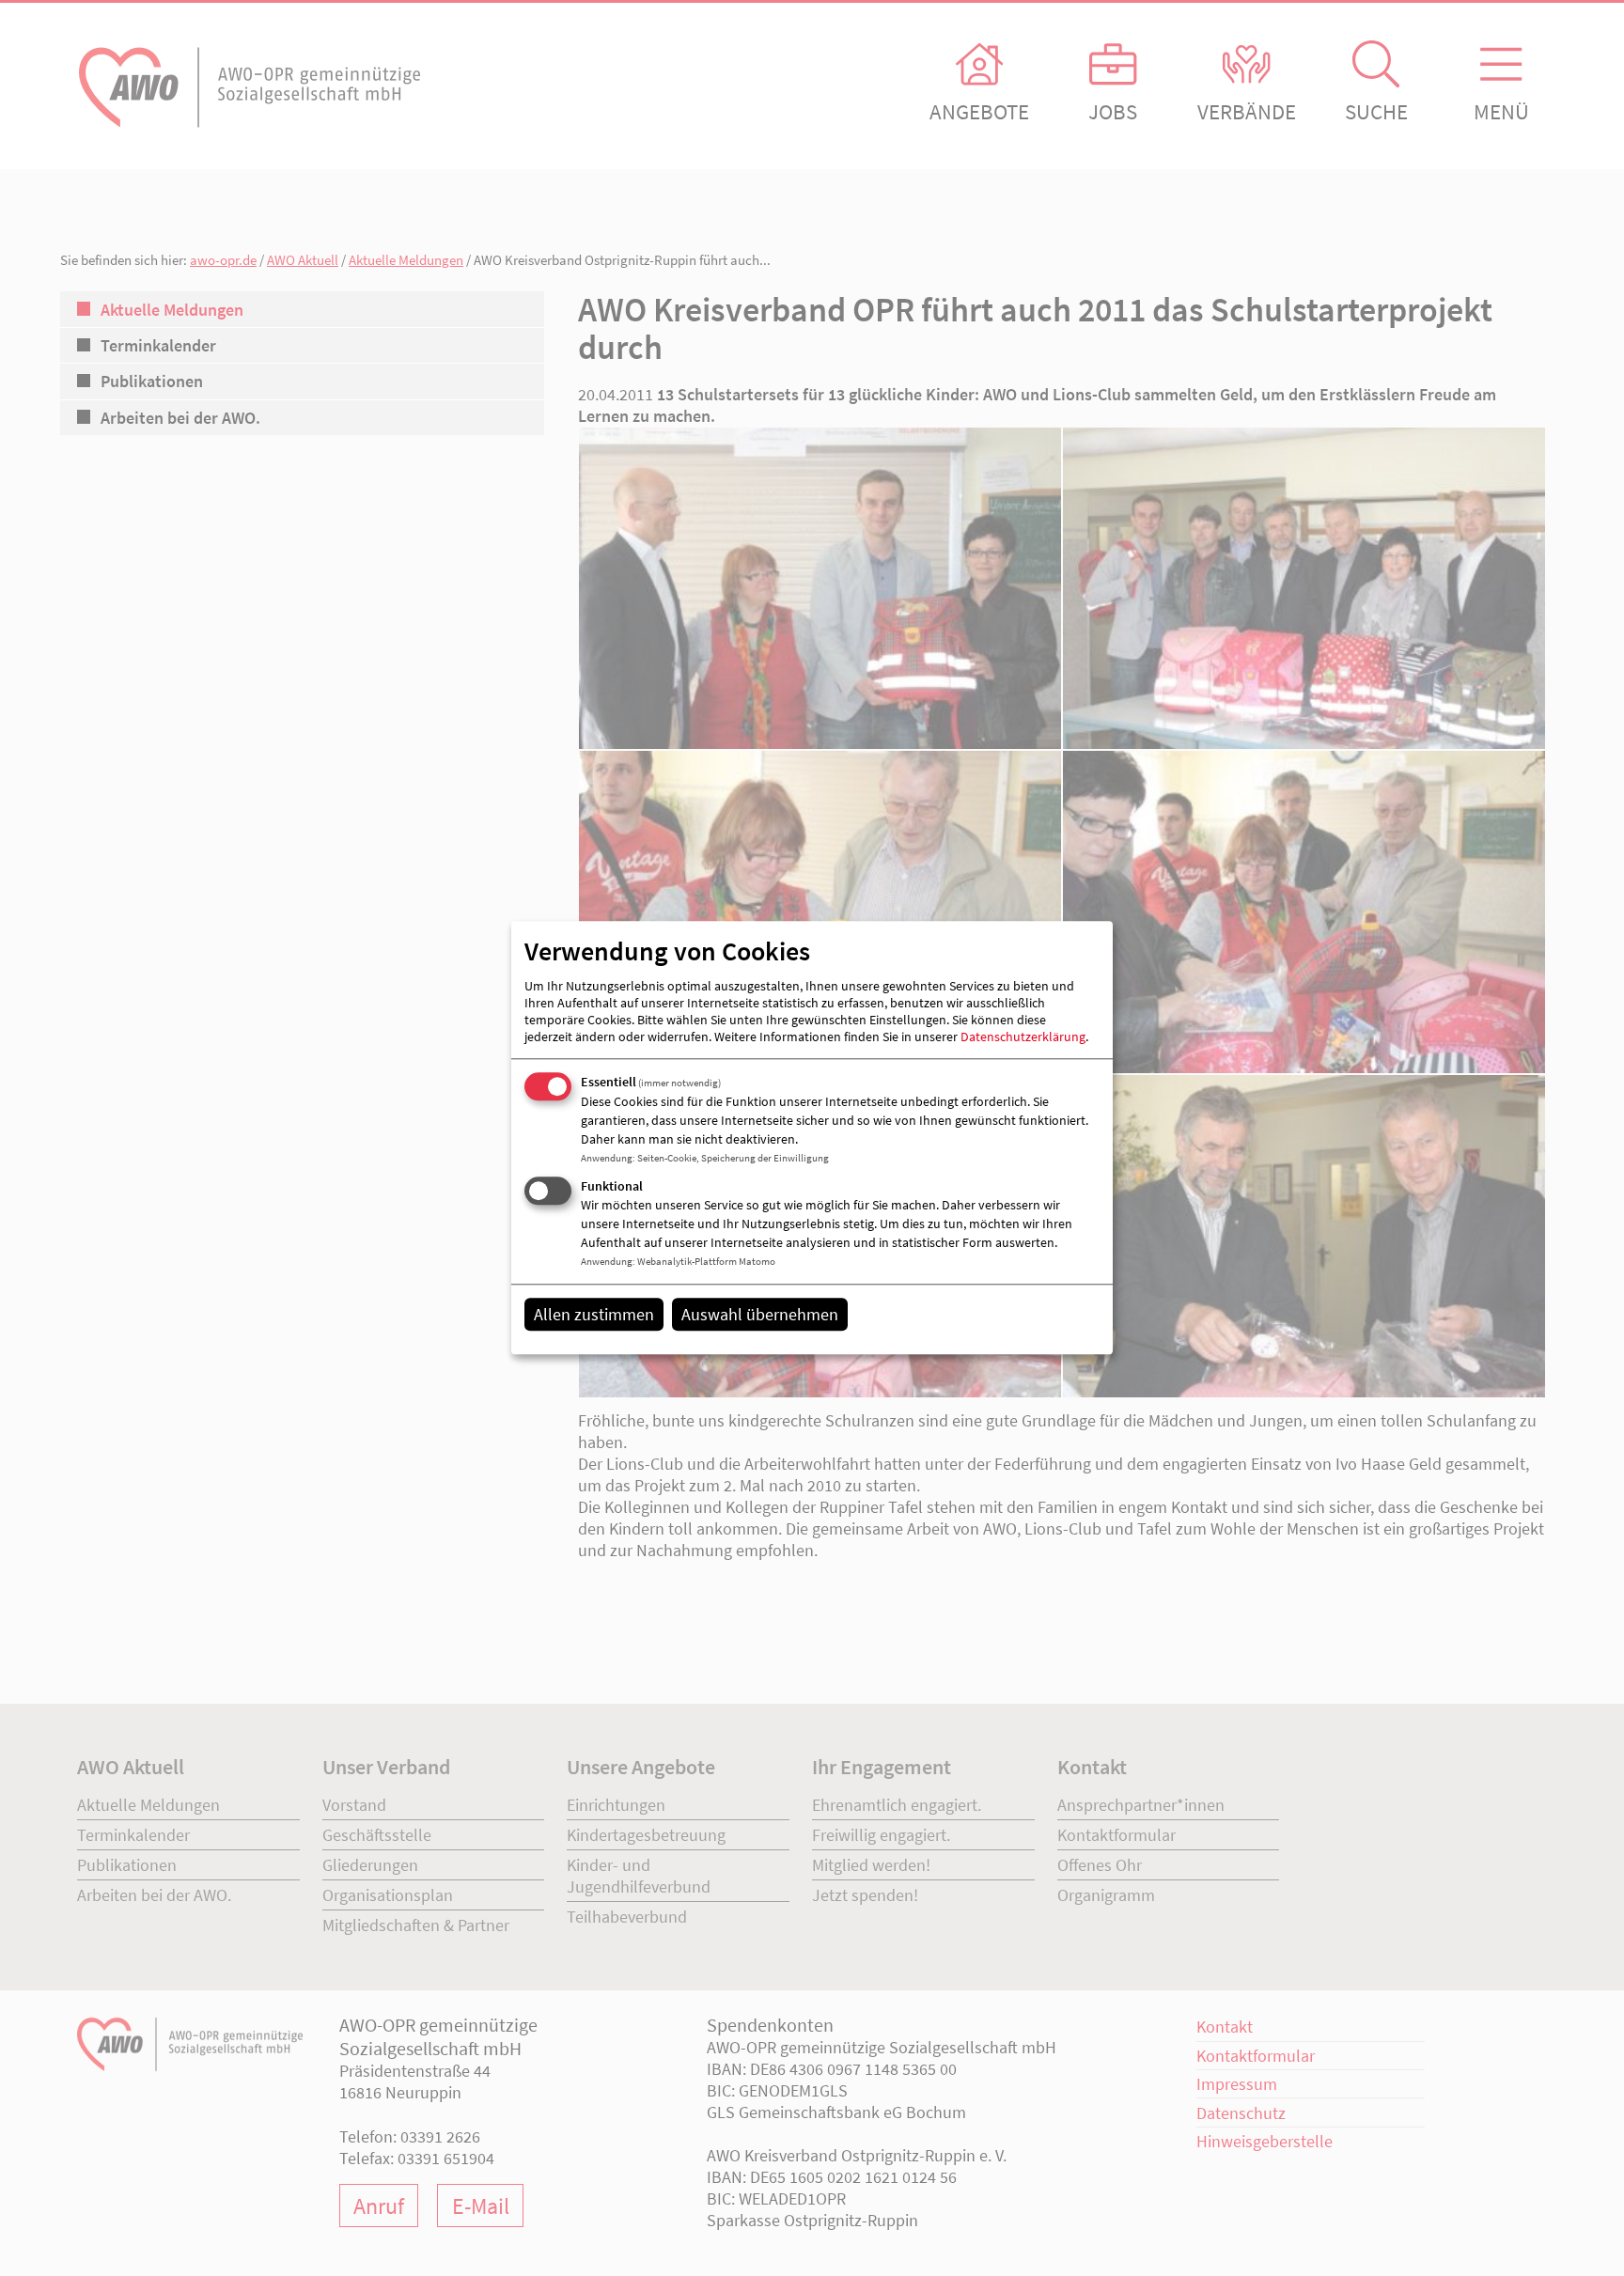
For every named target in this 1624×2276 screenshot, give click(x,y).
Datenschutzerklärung (1023, 1037)
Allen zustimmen (594, 1314)
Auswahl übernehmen (760, 1314)
